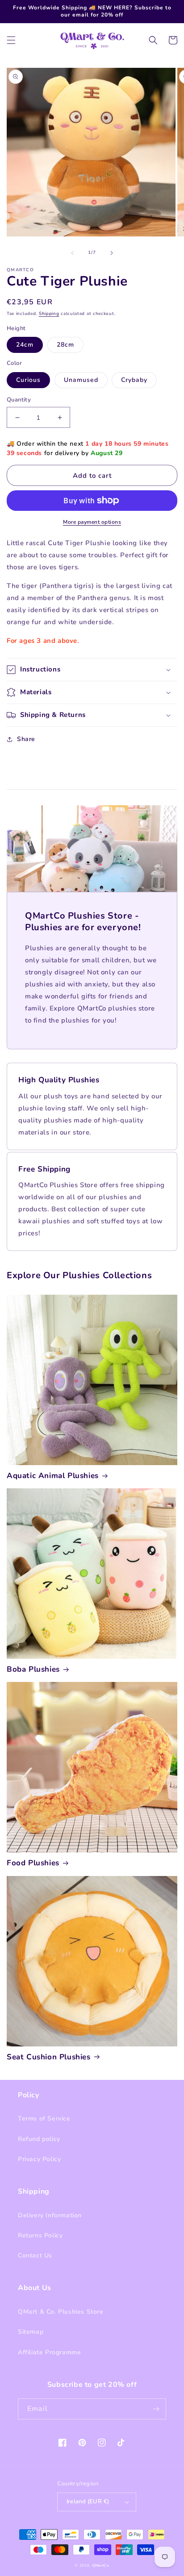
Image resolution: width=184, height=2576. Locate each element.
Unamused (81, 380)
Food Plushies (33, 1863)
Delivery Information (50, 2215)
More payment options (92, 522)
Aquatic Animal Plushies (53, 1476)
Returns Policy (40, 2235)
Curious (28, 380)
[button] (11, 40)
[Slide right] (112, 253)
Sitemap (31, 2332)
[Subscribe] (156, 2409)
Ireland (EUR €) (88, 2501)
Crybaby (134, 380)
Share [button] (26, 739)
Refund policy (39, 2139)
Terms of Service (44, 2118)
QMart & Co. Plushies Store (61, 2312)
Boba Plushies (33, 1669)
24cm (25, 345)
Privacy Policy (39, 2159)
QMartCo (101, 2566)
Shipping (49, 314)
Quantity (19, 400)
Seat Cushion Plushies (49, 2057)
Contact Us (35, 2255)
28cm (65, 345)
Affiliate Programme (49, 2352)
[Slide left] (72, 253)
